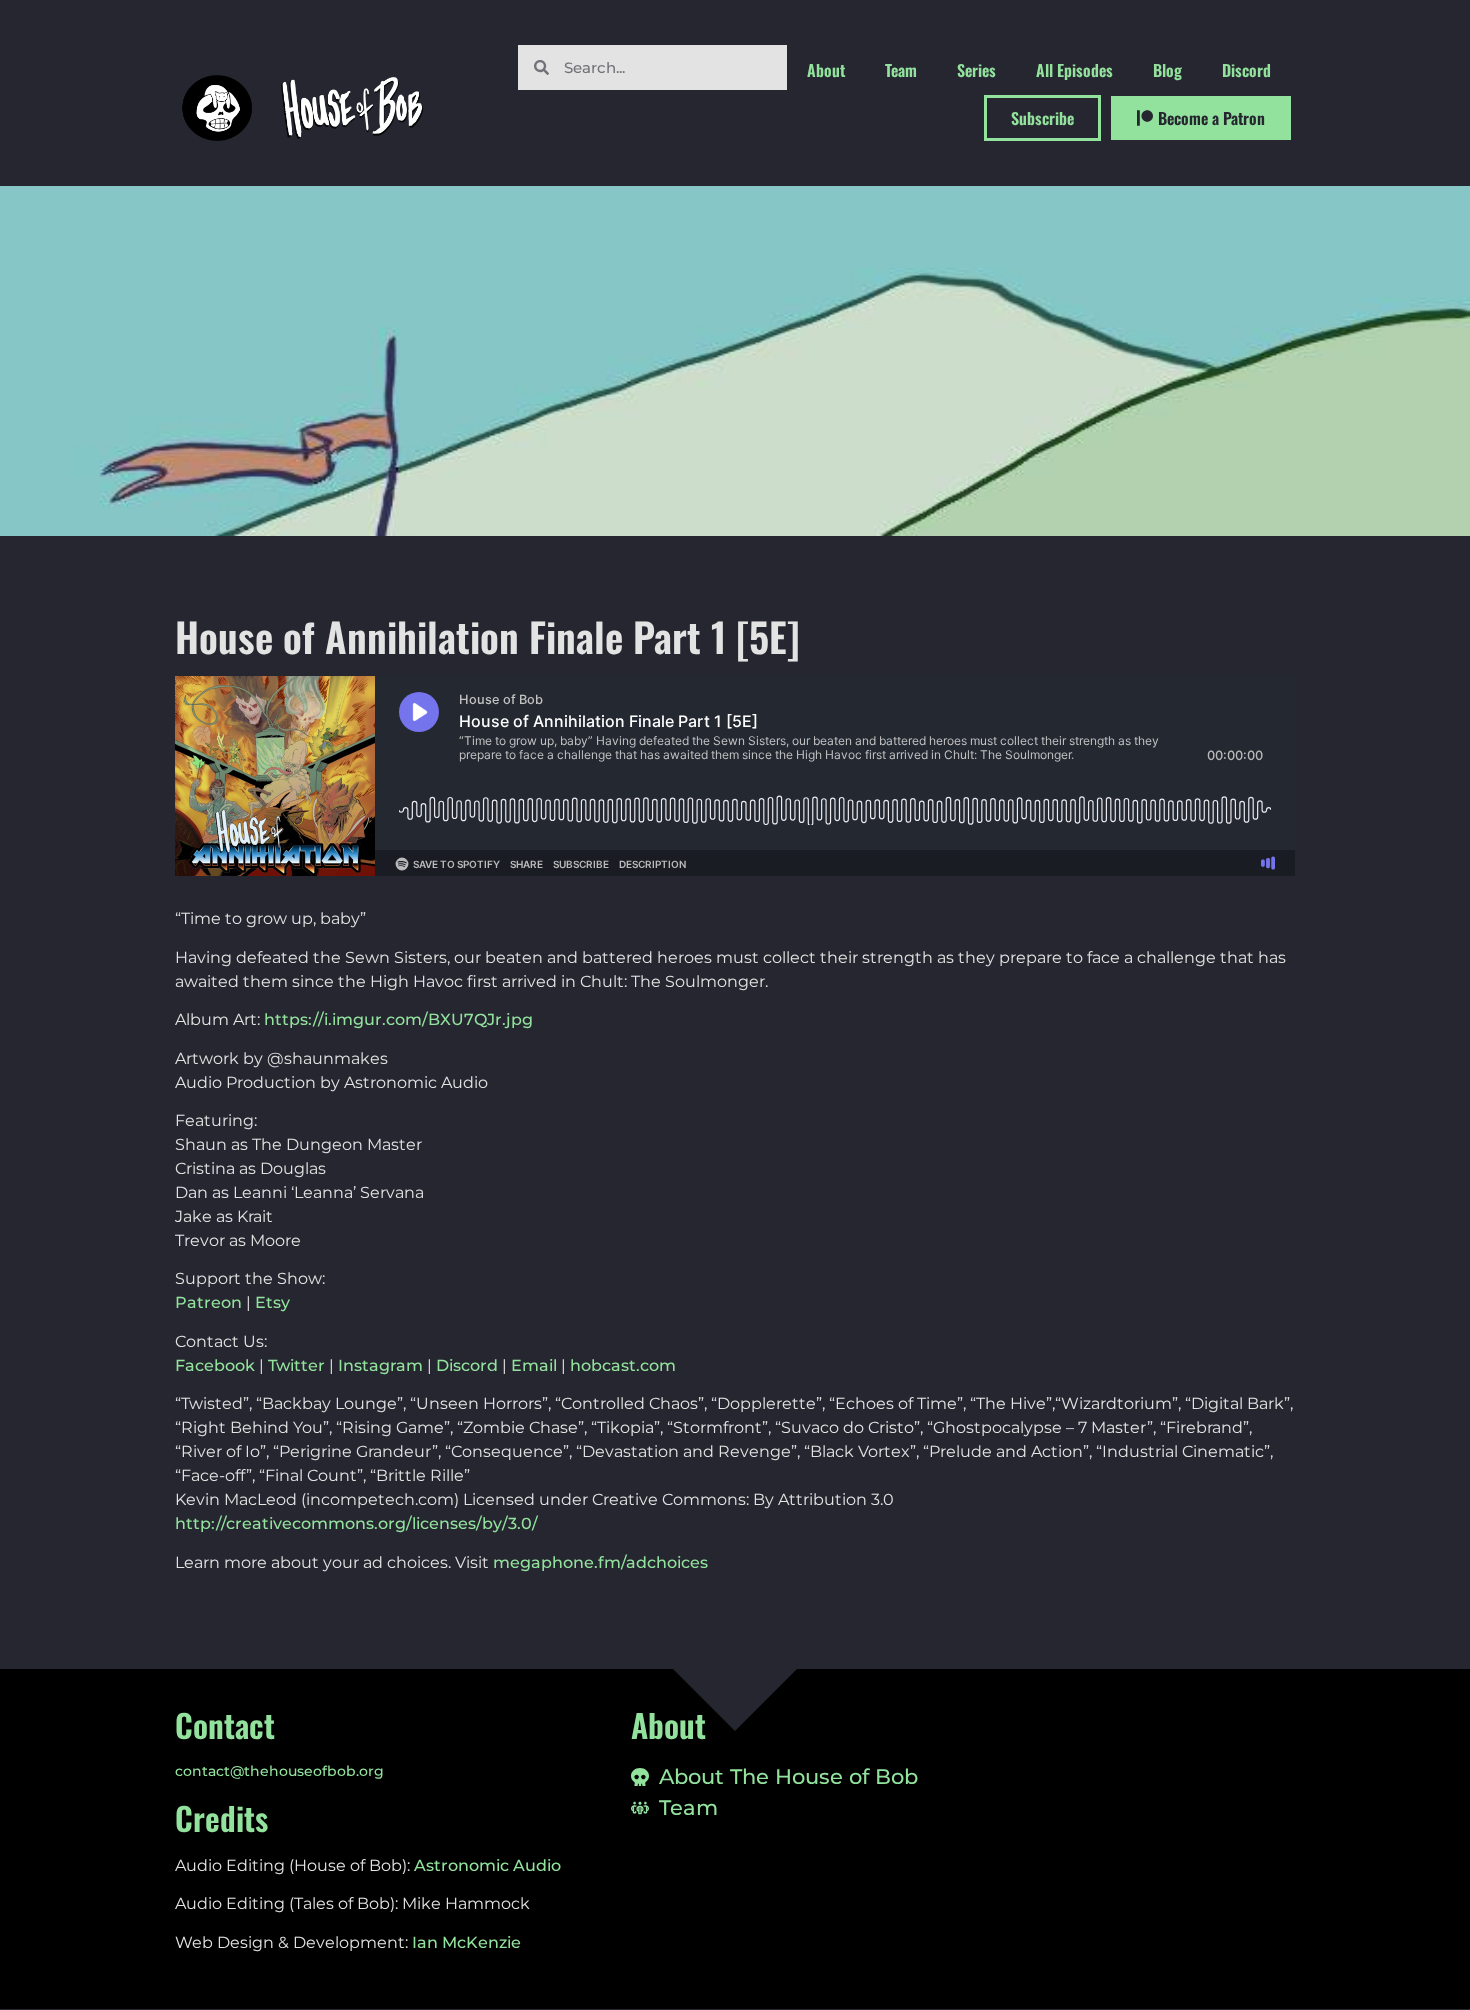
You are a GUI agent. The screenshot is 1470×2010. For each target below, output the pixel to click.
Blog (1167, 70)
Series (976, 70)
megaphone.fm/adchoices (600, 1562)
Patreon (208, 1302)
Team (901, 70)
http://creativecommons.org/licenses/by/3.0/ (356, 1523)
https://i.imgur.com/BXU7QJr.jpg (398, 1019)
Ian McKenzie (466, 1942)
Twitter (296, 1365)
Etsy (272, 1302)
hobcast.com (623, 1365)
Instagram (380, 1365)
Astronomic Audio (487, 1865)
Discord (1246, 70)
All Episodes (1074, 70)
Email (534, 1365)
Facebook (215, 1365)
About (826, 70)
